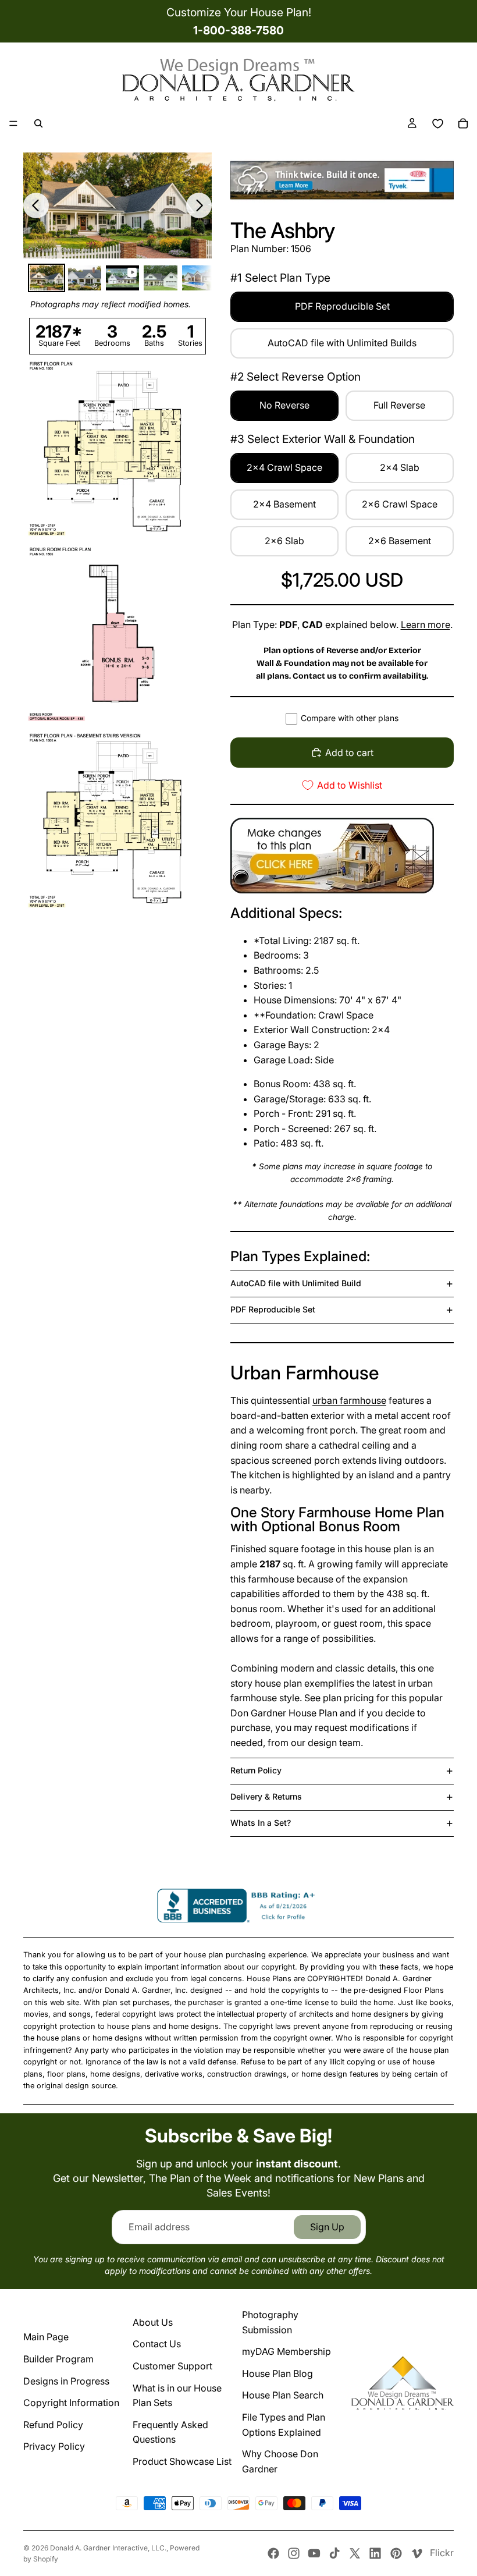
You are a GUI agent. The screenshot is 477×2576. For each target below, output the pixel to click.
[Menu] (13, 123)
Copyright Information (71, 2403)
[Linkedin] (375, 2553)
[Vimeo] (417, 2553)
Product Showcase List (182, 2461)
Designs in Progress (66, 2381)
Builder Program (58, 2359)
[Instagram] (294, 2553)
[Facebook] (273, 2553)
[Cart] (463, 123)
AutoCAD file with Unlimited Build (296, 1283)
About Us (153, 2322)
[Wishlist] (437, 123)
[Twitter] (355, 2553)
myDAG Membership (286, 2351)
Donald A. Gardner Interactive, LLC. (108, 2548)
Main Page (46, 2337)
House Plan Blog (277, 2373)
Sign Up (327, 2227)
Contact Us (157, 2344)
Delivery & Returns (266, 1796)
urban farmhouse (349, 1400)
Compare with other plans (350, 718)
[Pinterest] (396, 2553)
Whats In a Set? (261, 1823)
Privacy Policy (54, 2446)
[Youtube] (314, 2553)
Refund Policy (53, 2425)
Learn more (426, 625)
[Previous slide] (36, 205)
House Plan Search (283, 2395)
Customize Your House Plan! (239, 12)
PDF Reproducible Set (273, 1309)
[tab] (46, 278)
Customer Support (172, 2366)
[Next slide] (199, 205)
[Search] (38, 123)
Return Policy (256, 1770)
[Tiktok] (334, 2553)
